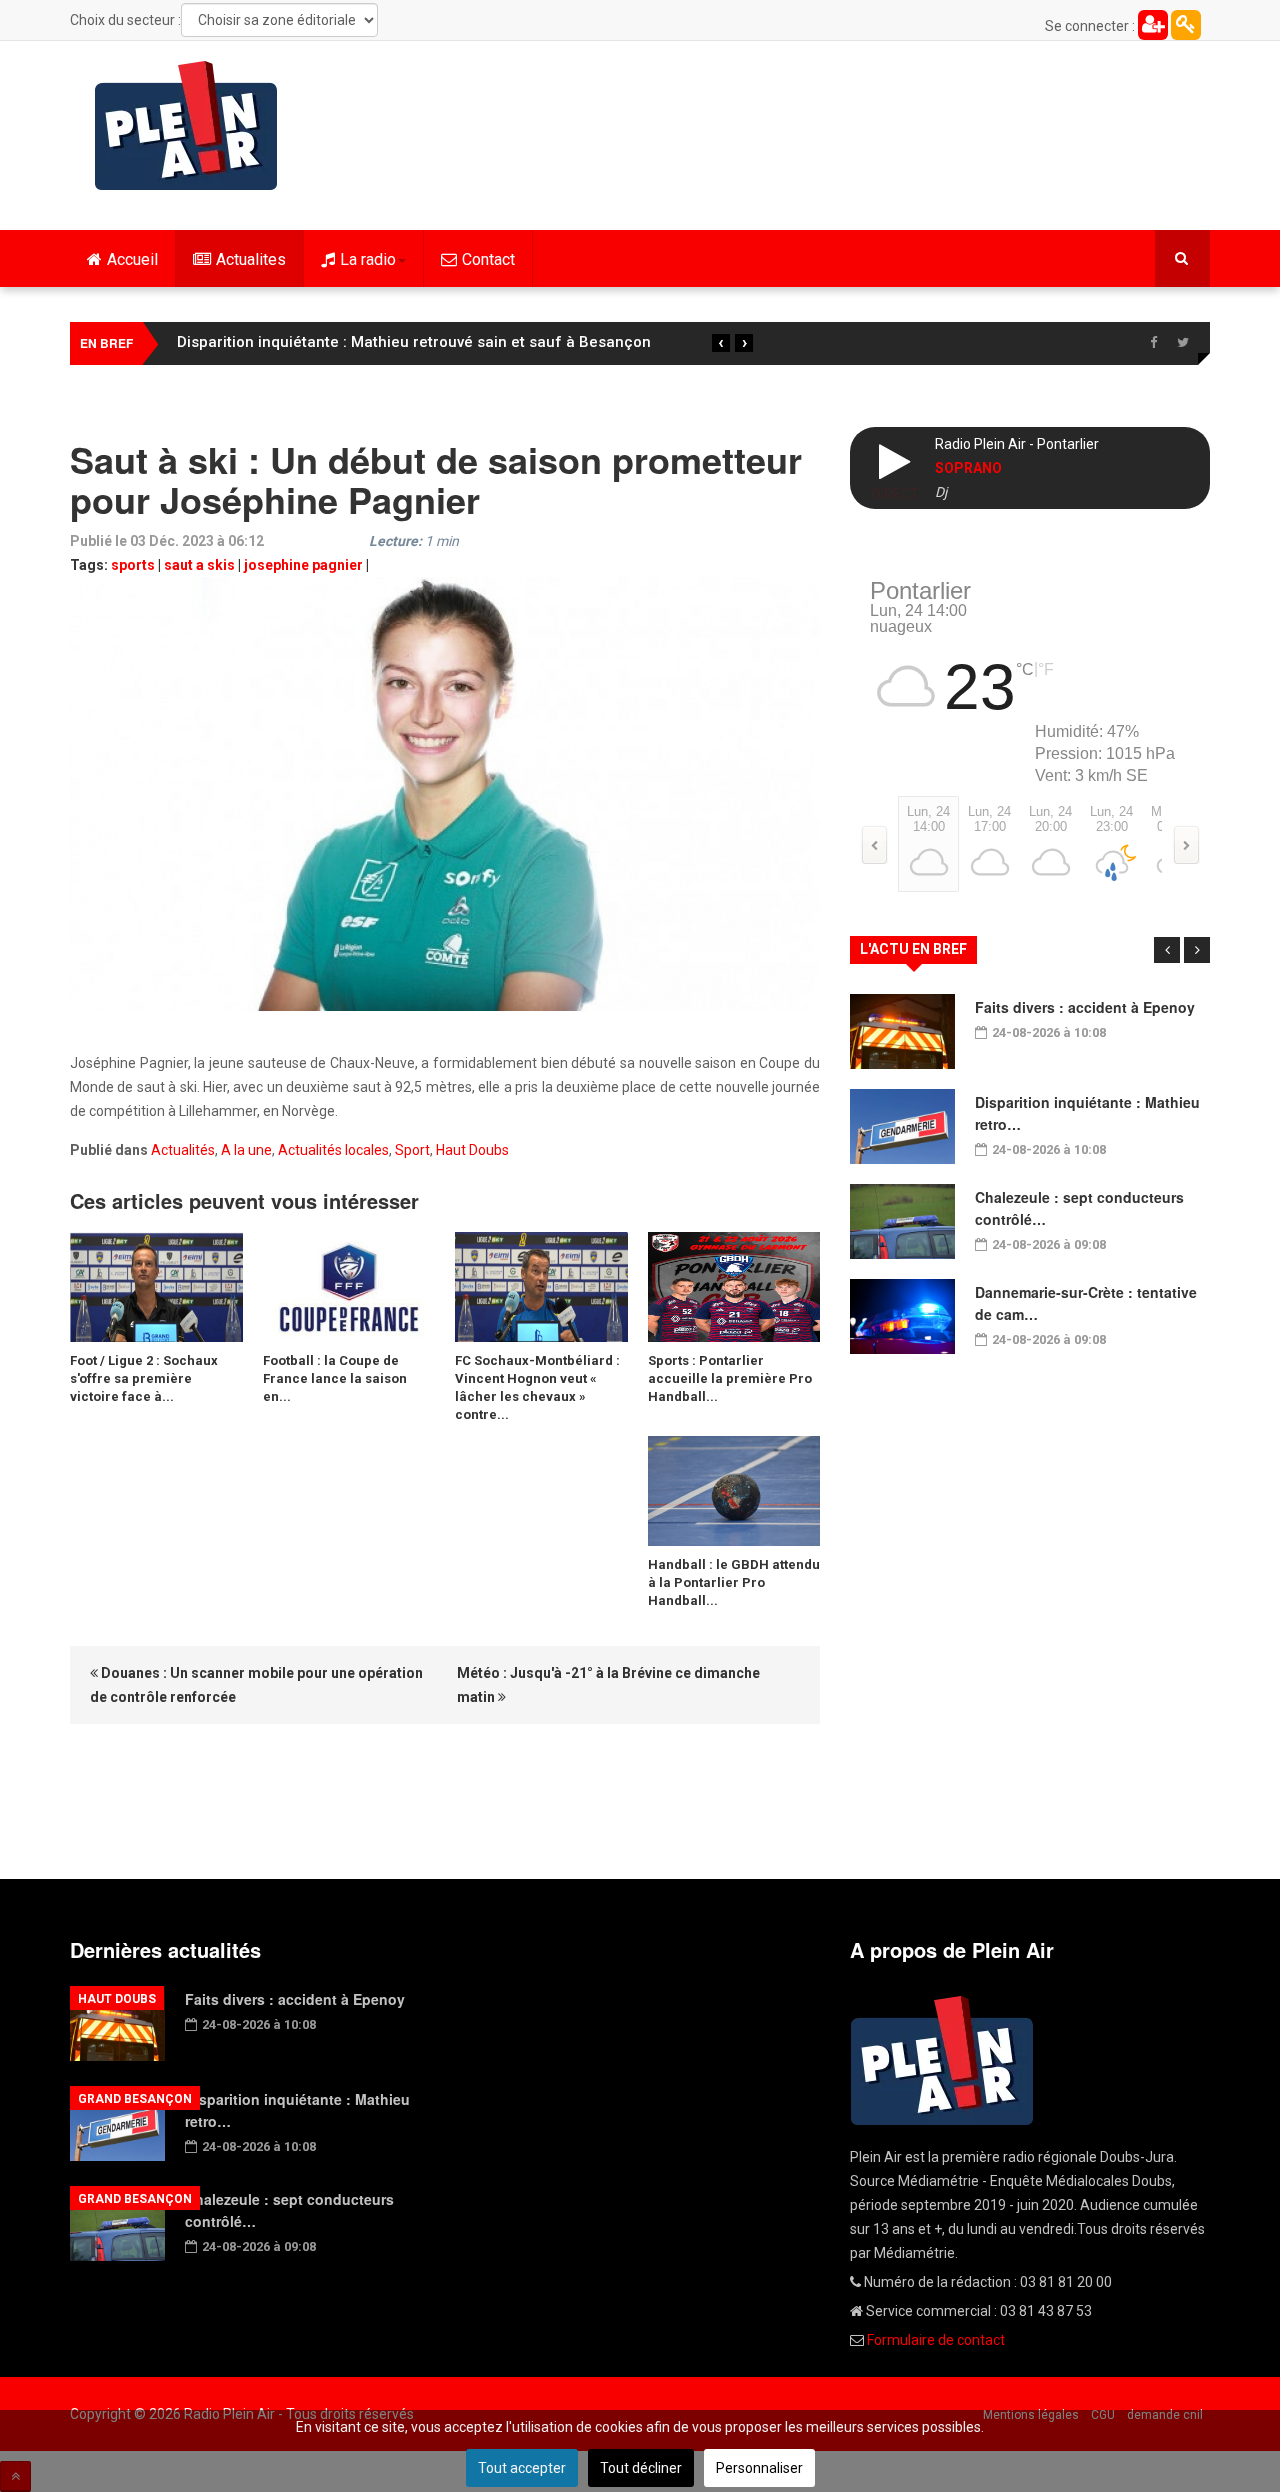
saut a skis (199, 565)
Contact (488, 259)
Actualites (251, 259)
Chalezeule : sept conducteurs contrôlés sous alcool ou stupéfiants (417, 342)
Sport (412, 1150)
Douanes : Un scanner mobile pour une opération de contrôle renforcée (256, 1685)
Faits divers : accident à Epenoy (1085, 1007)
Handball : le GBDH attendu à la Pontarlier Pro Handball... (734, 1582)
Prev (1167, 950)
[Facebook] (1153, 343)
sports (133, 565)
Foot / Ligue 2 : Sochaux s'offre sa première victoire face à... (144, 1378)
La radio (368, 259)
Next (1197, 950)
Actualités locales (333, 1150)
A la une (246, 1150)
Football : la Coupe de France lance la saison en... (335, 1378)
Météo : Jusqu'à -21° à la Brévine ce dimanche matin (608, 1685)
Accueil (132, 259)
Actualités (183, 1150)
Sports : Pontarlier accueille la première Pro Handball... (730, 1378)
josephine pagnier (303, 565)
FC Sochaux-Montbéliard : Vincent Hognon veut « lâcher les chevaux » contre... (537, 1387)
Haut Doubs (472, 1150)
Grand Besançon (135, 2099)
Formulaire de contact (936, 2340)
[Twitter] (1183, 343)
